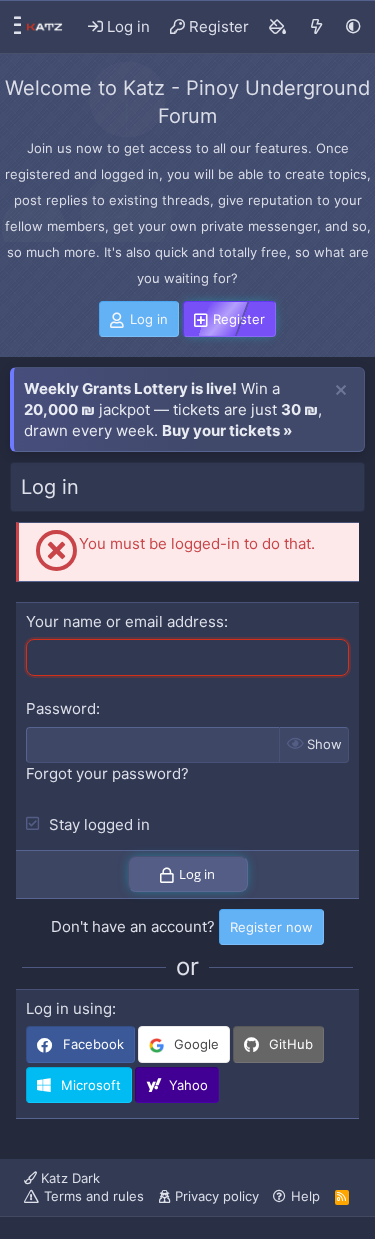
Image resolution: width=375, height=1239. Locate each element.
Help (305, 1196)
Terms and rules (94, 1196)
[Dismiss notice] (341, 391)
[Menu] (12, 27)
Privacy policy (217, 1196)
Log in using (69, 1008)
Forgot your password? (107, 773)
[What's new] (316, 27)
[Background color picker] (278, 27)
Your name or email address (125, 621)
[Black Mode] (353, 26)
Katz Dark (68, 1178)
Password (61, 708)
